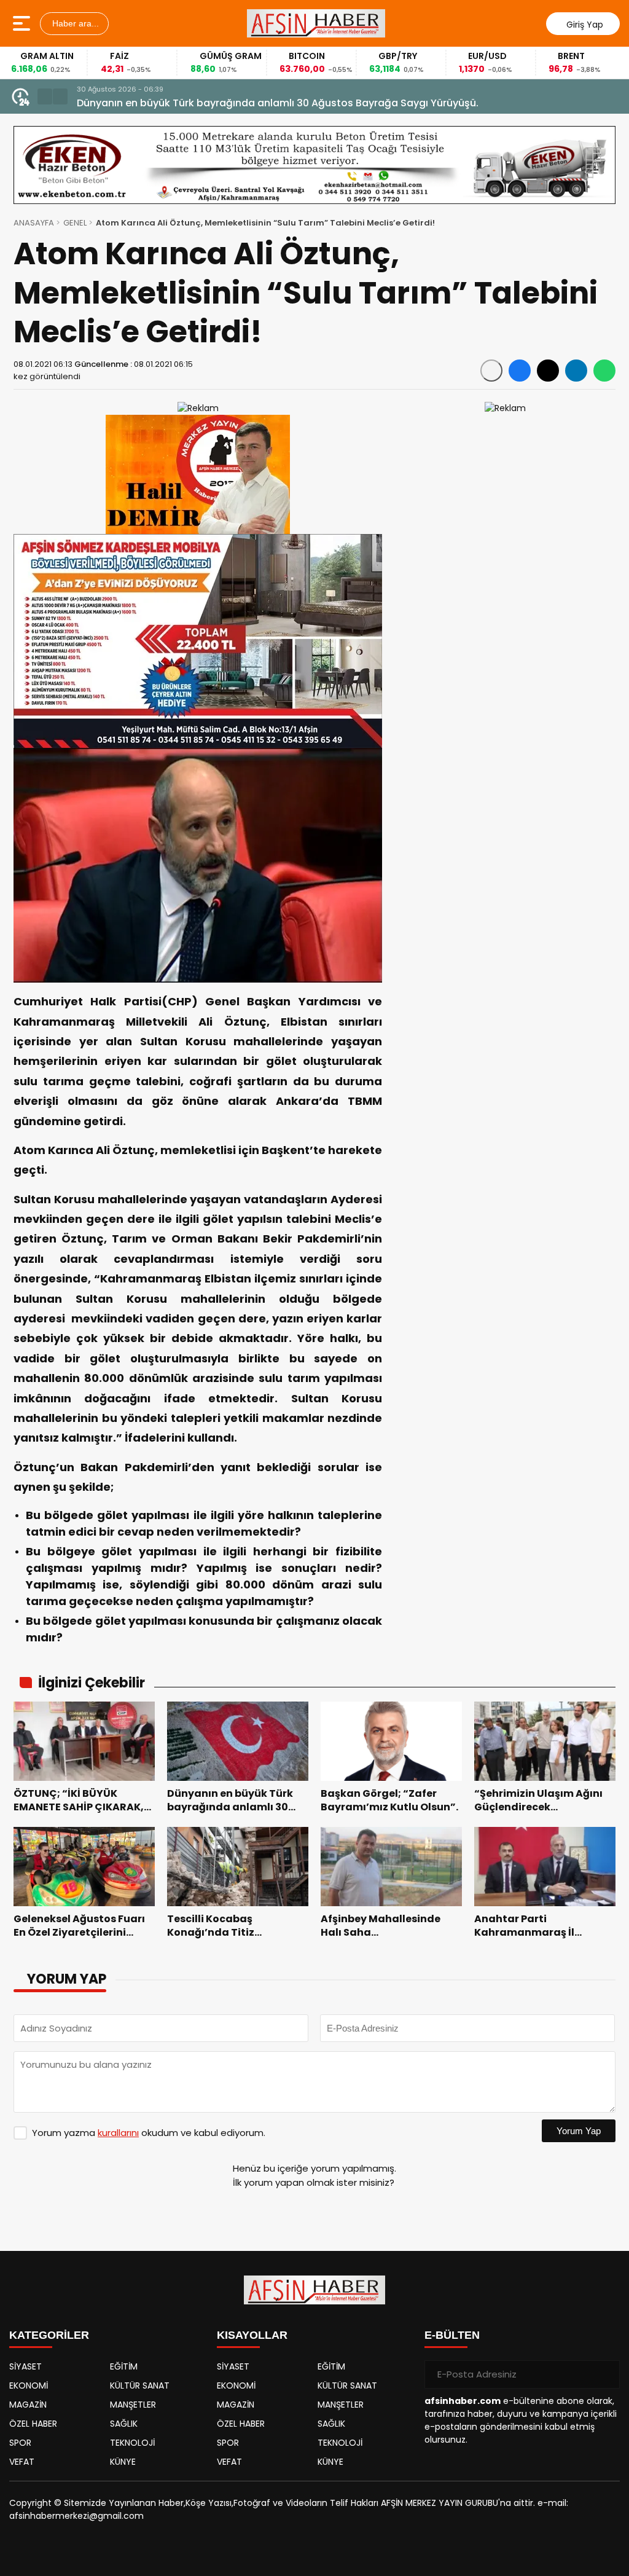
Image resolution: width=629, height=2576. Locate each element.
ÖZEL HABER (33, 2424)
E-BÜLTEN (452, 2335)
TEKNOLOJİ (132, 2443)
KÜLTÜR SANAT (140, 2386)
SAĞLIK (124, 2424)
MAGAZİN (28, 2405)
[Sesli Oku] (491, 371)
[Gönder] (606, 2374)
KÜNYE (123, 2462)
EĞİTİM (124, 2366)
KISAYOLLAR (252, 2335)
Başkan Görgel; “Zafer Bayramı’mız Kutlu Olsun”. (195, 103)
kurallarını (118, 2133)
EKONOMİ (29, 2386)
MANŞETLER (133, 2405)
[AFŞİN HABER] (316, 23)
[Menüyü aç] (23, 23)
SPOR (20, 2443)
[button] (45, 96)
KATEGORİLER (49, 2335)
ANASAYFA (34, 223)
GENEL (75, 223)
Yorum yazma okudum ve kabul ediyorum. (149, 2133)
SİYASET (25, 2366)
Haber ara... (74, 23)
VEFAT (22, 2462)
